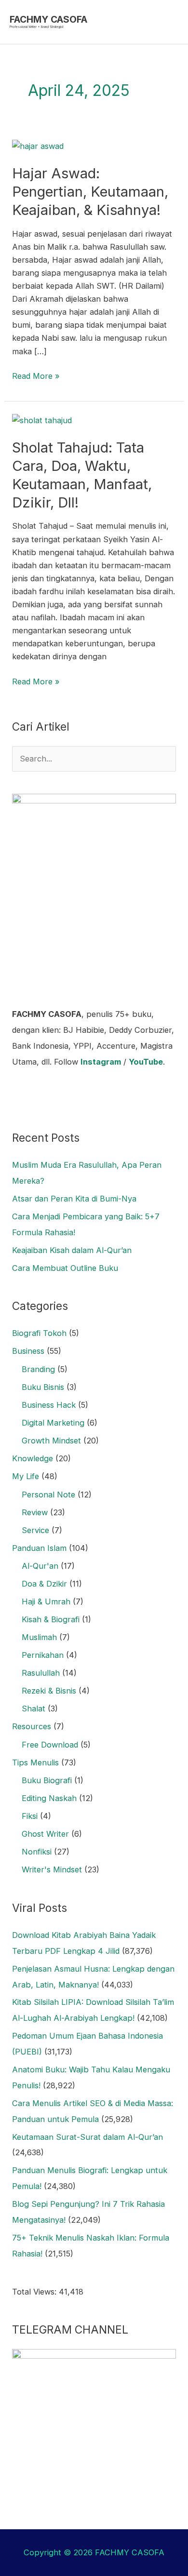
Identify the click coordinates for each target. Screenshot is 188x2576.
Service (35, 1530)
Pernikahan (43, 1655)
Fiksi (30, 1816)
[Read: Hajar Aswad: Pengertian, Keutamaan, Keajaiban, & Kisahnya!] (38, 146)
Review (35, 1512)
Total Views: (35, 2292)
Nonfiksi (37, 1852)
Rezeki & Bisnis (49, 1691)
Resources (32, 1726)
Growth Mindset (51, 1441)
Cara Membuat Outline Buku (65, 1268)
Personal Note (48, 1495)
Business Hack (49, 1405)
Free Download (50, 1745)
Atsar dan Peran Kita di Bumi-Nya (74, 1199)
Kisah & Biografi (51, 1619)
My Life (26, 1476)
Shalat (34, 1708)
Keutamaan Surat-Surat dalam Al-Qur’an (87, 2137)
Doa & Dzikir (44, 1584)
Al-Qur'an (40, 1566)
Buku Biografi (47, 1780)
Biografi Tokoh (39, 1333)
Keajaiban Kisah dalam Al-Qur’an (72, 1250)
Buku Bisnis (43, 1387)
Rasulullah (41, 1673)
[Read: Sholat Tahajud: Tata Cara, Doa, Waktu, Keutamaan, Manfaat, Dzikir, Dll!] (42, 420)
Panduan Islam (39, 1548)
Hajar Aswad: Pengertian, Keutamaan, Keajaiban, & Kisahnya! (90, 192)
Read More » (36, 375)
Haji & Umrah (46, 1602)
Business (28, 1351)
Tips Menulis (35, 1762)
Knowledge (33, 1458)
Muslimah (39, 1637)
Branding (38, 1369)
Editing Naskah (49, 1798)
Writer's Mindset (52, 1869)
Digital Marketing (53, 1423)
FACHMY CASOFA (48, 19)
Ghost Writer (45, 1834)
